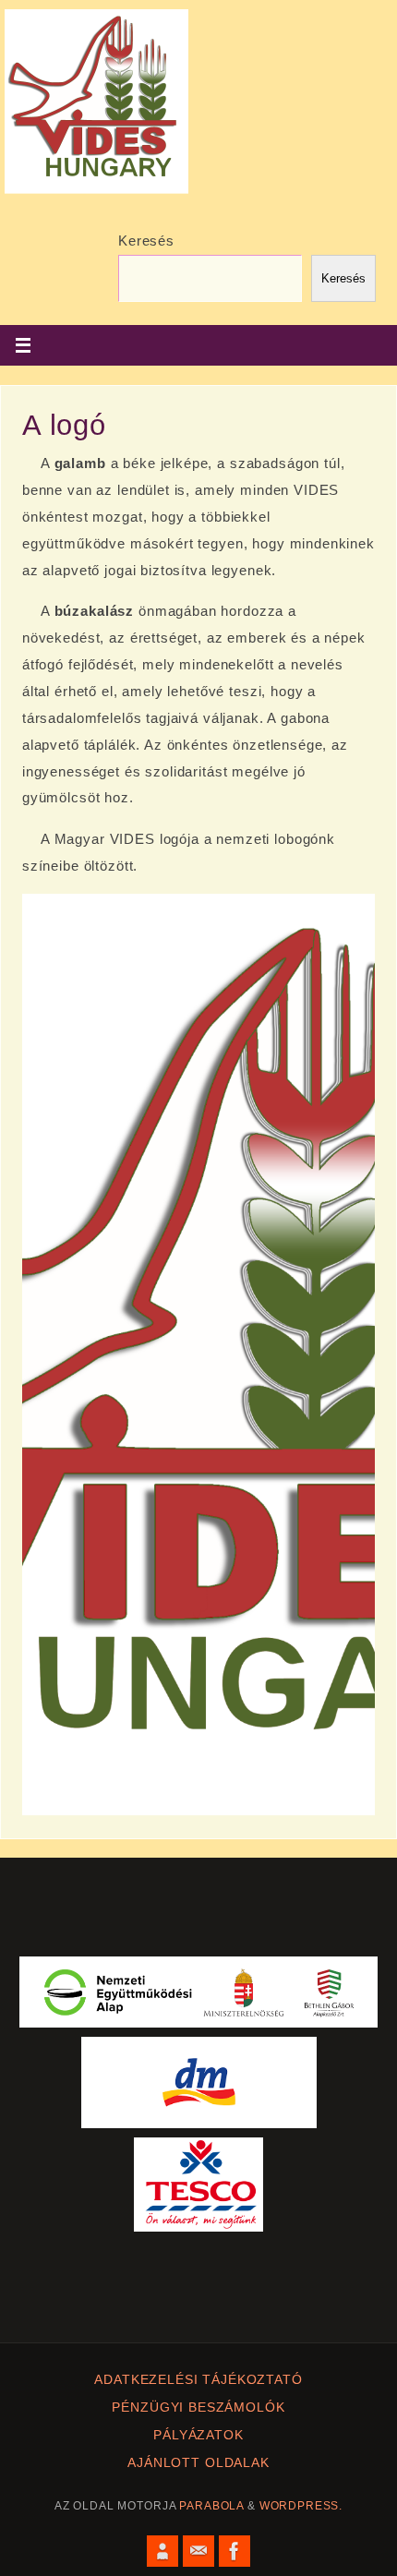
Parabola (211, 2506)
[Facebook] (235, 2551)
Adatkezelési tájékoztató (198, 2380)
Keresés (146, 241)
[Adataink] (162, 2551)
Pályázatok (198, 2435)
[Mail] (198, 2551)
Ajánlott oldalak (198, 2463)
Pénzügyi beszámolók (198, 2407)
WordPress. (301, 2506)
